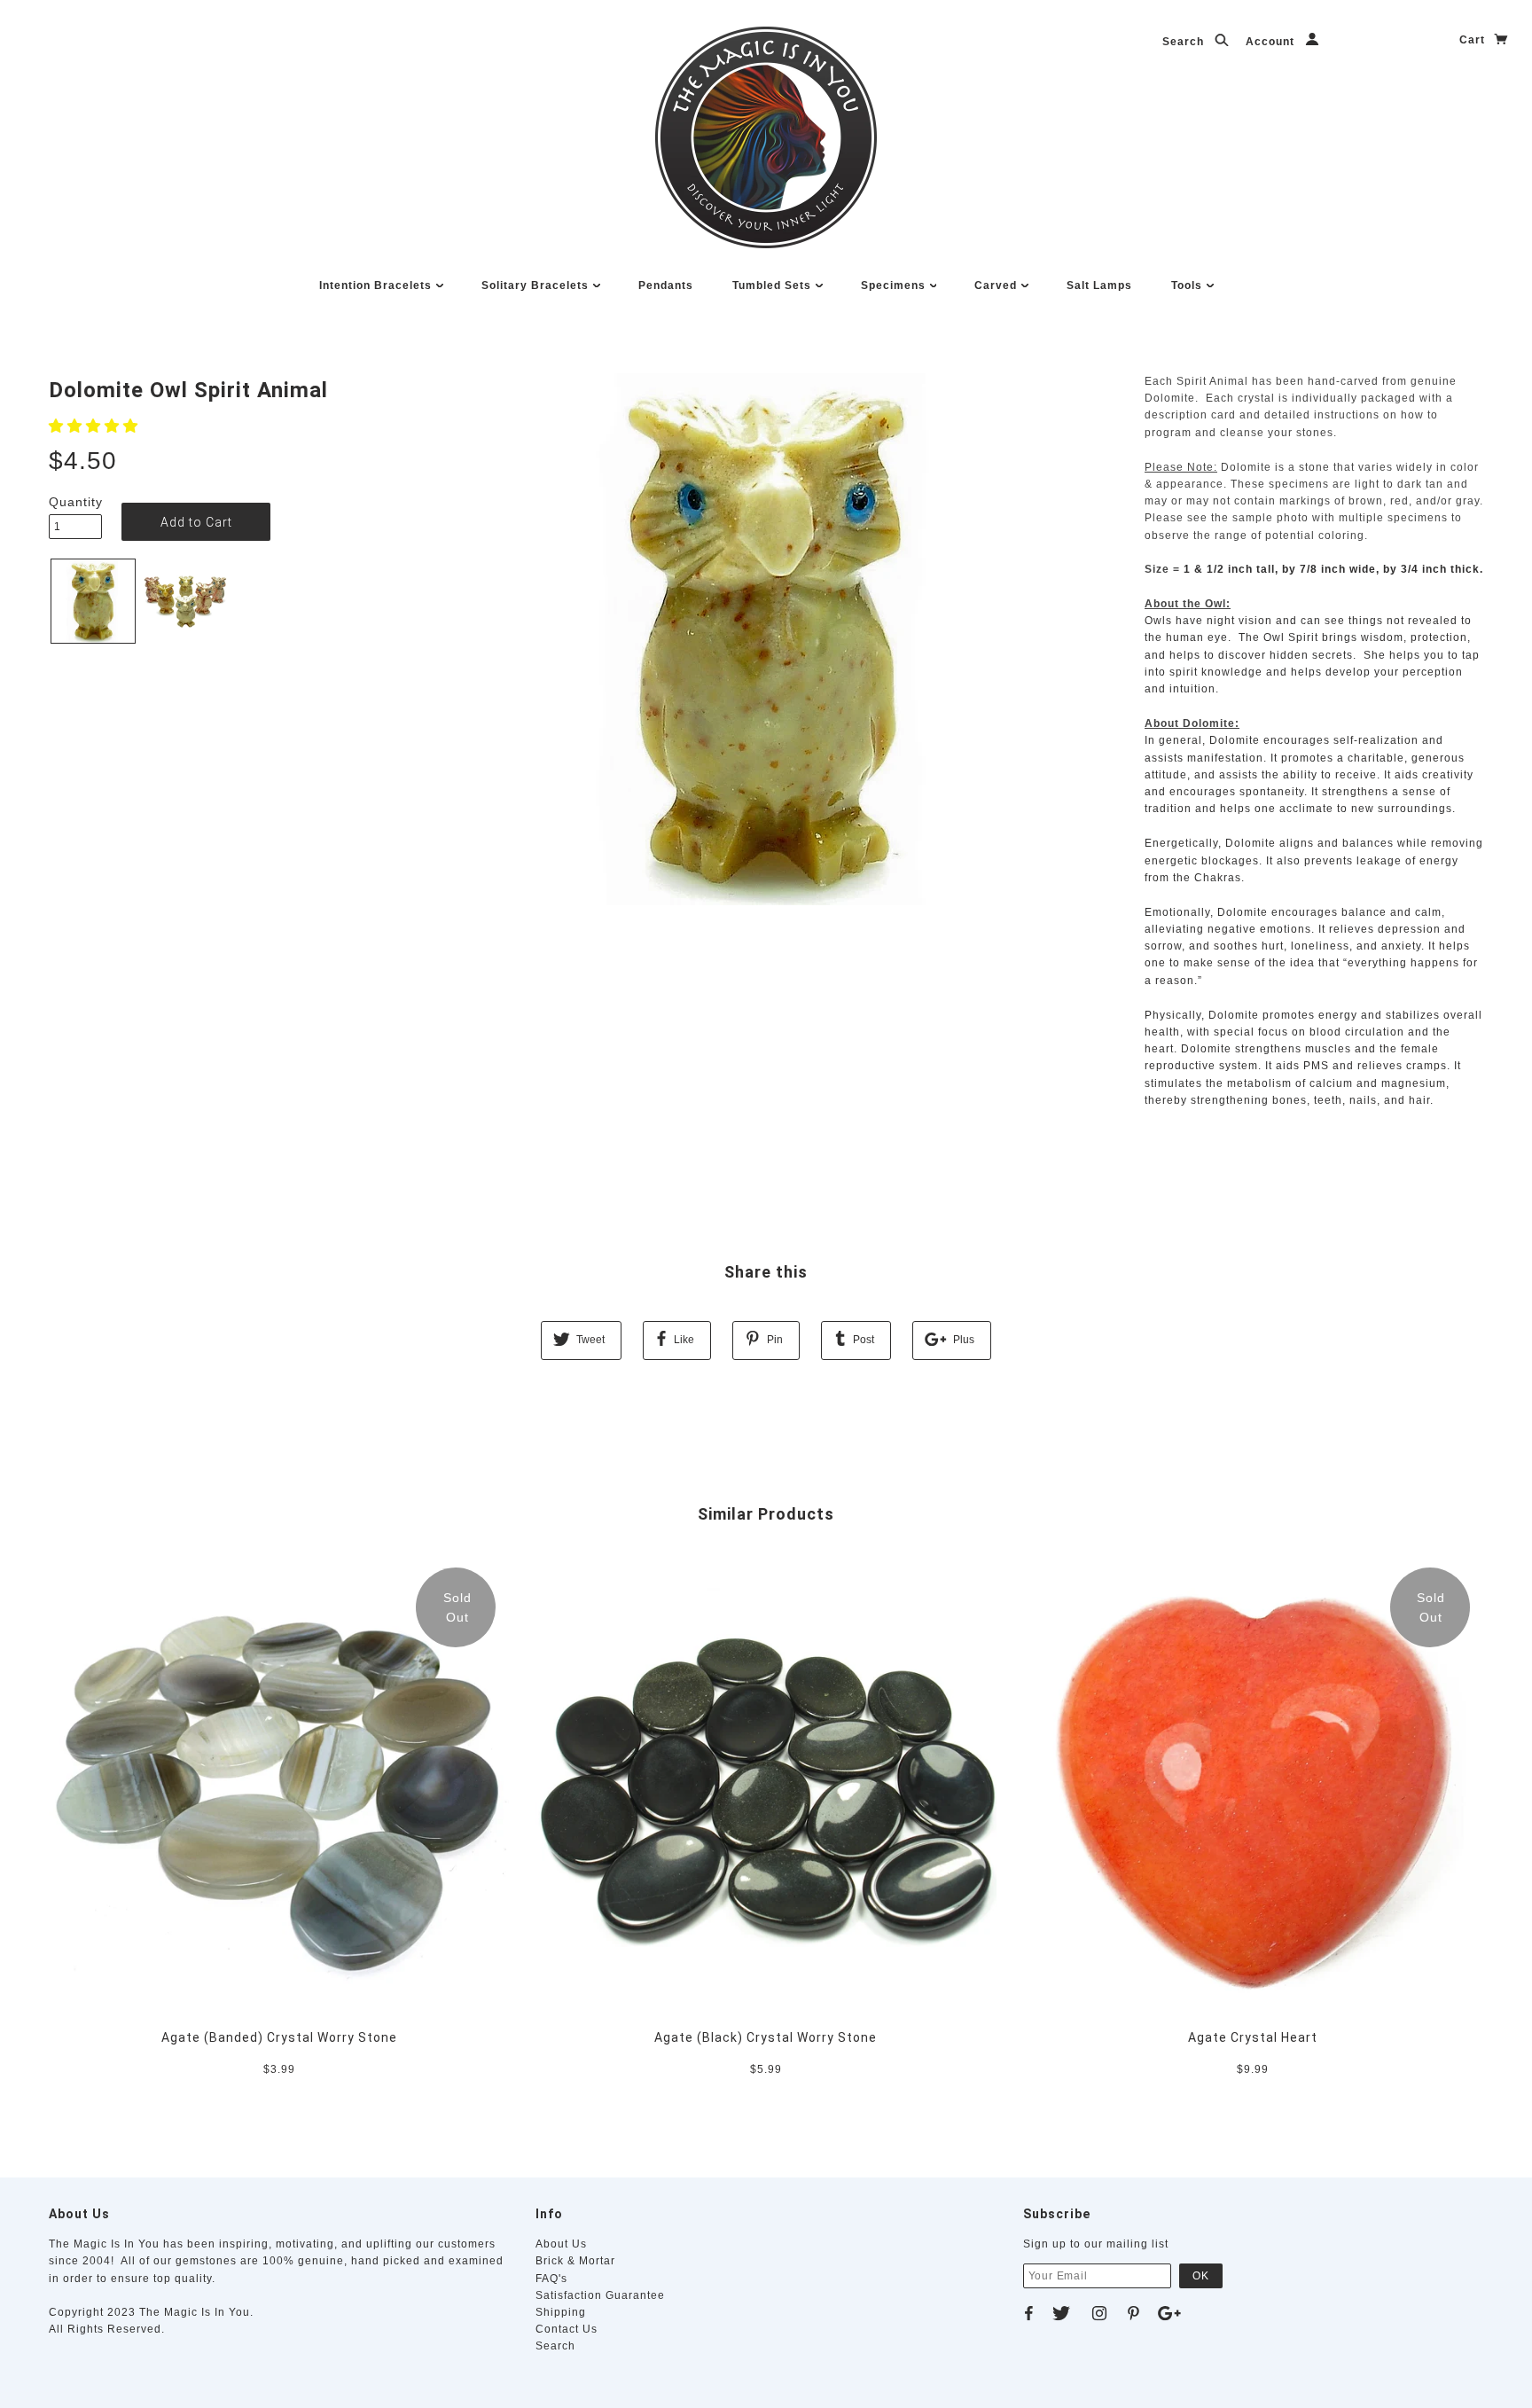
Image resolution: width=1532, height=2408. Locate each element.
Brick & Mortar (575, 2261)
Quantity (75, 502)
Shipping (561, 2312)
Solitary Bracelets (537, 285)
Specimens (895, 285)
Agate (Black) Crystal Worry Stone (766, 2037)
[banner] (766, 137)
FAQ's (551, 2279)
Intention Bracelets (377, 285)
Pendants (666, 285)
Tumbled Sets (774, 285)
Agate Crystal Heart (1253, 2037)
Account (1272, 42)
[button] (96, 426)
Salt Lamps (1099, 285)
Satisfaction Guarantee (600, 2295)
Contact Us (567, 2329)
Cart (1474, 40)
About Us (561, 2244)
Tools (1188, 285)
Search (1185, 42)
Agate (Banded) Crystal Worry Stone (279, 2037)
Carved (997, 285)
